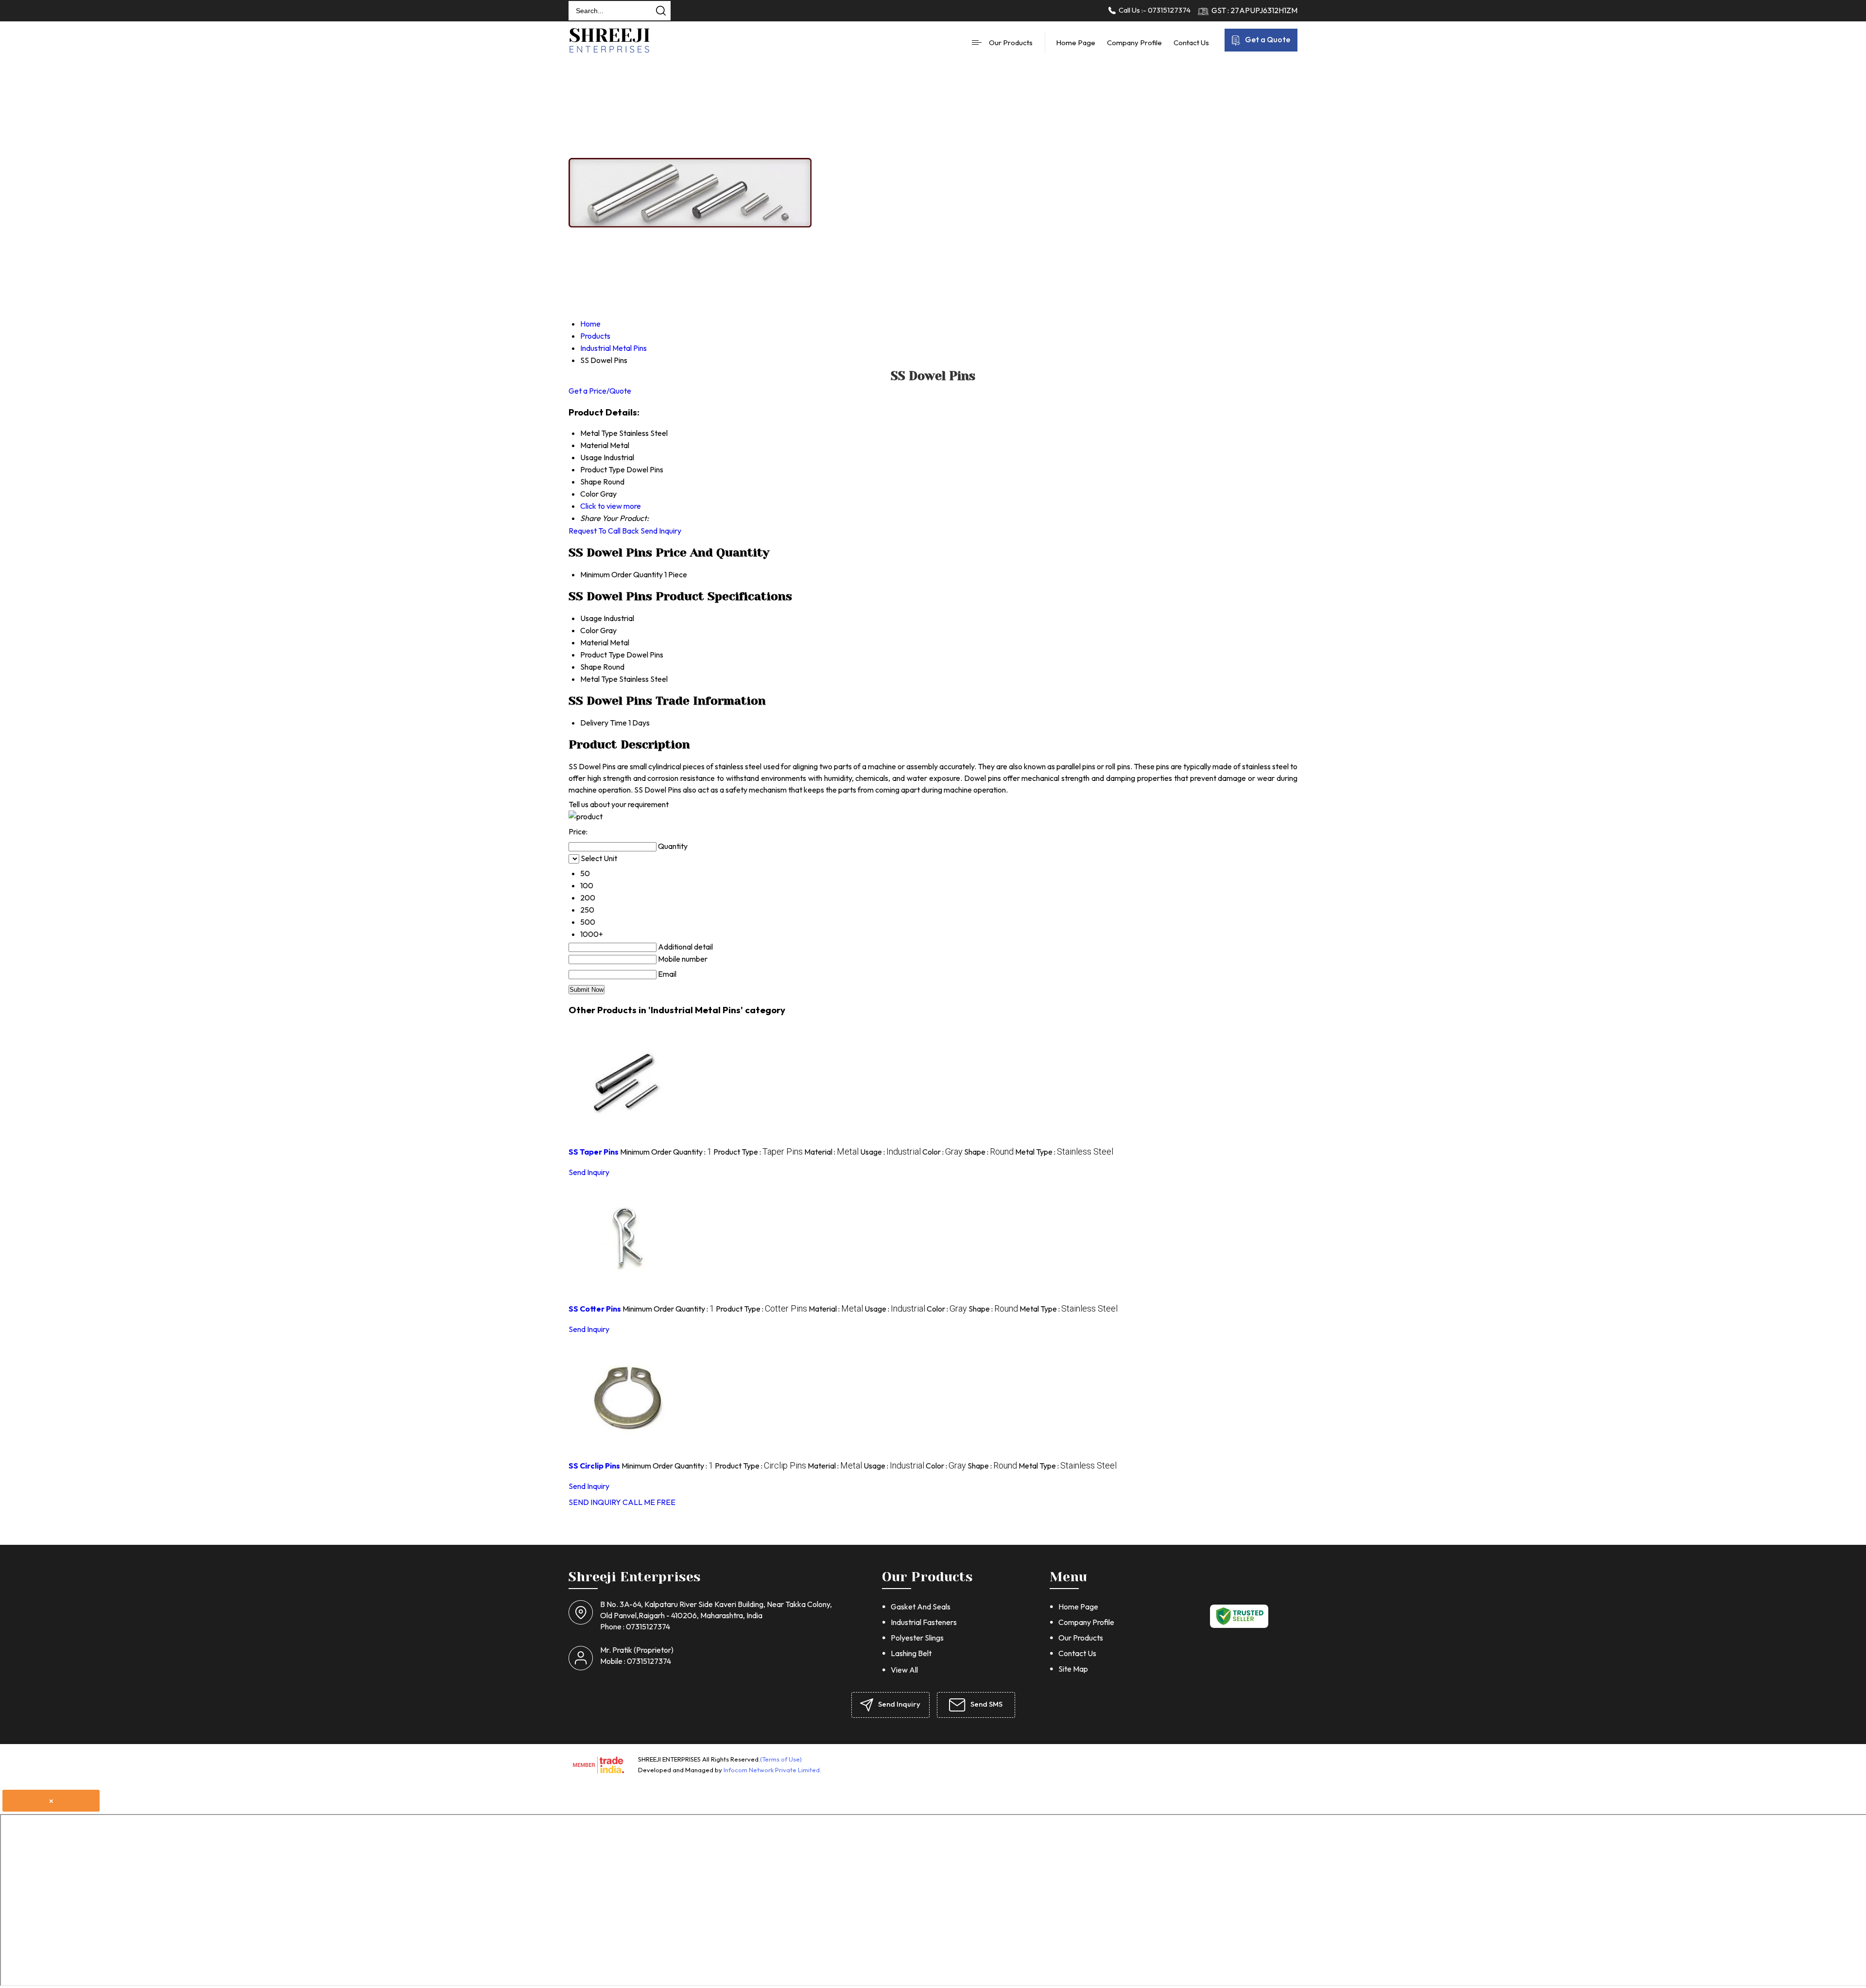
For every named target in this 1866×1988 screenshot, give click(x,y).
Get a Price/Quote (600, 391)
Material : (831, 1152)
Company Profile (1134, 43)
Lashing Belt (911, 1653)
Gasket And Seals (921, 1607)
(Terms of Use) (781, 1759)
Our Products (1011, 43)
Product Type (603, 655)
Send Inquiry (661, 531)
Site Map (1073, 1669)
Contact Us (1191, 43)
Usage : (890, 1152)
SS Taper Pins (594, 1152)
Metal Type (599, 679)
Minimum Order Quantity (622, 574)
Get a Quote (1267, 39)
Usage (591, 618)
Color (589, 630)
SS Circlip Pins (594, 1466)
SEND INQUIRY (595, 1502)
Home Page (1076, 43)
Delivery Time (604, 723)
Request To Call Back (604, 531)
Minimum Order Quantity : (666, 1152)
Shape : (989, 1152)
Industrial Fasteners (924, 1622)
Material (594, 642)
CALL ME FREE (649, 1502)
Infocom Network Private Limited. (772, 1770)
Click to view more (611, 506)
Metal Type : (1064, 1152)
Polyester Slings (917, 1638)
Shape (591, 667)
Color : (942, 1152)
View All (904, 1670)
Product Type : (758, 1152)
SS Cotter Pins (595, 1309)
